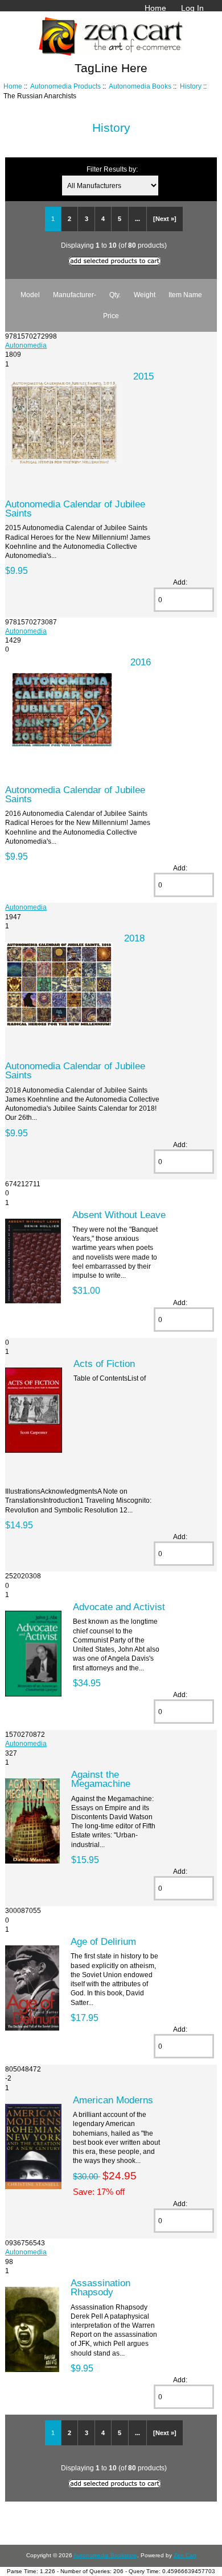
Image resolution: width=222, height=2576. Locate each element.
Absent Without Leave (119, 1215)
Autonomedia (26, 345)
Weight (145, 295)
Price (111, 316)
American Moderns (113, 2100)
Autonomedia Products (65, 86)
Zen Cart (185, 2555)
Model (30, 295)
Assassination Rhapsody (100, 2287)
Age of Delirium (103, 1941)
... (137, 219)
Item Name (185, 295)
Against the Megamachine (101, 1779)
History (191, 86)
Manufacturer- (75, 295)
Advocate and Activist (119, 1607)
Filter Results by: (112, 169)
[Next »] (165, 219)
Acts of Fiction (104, 1364)
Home (155, 8)
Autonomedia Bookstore (105, 2555)
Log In (192, 8)
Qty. (115, 295)
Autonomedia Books (140, 86)
